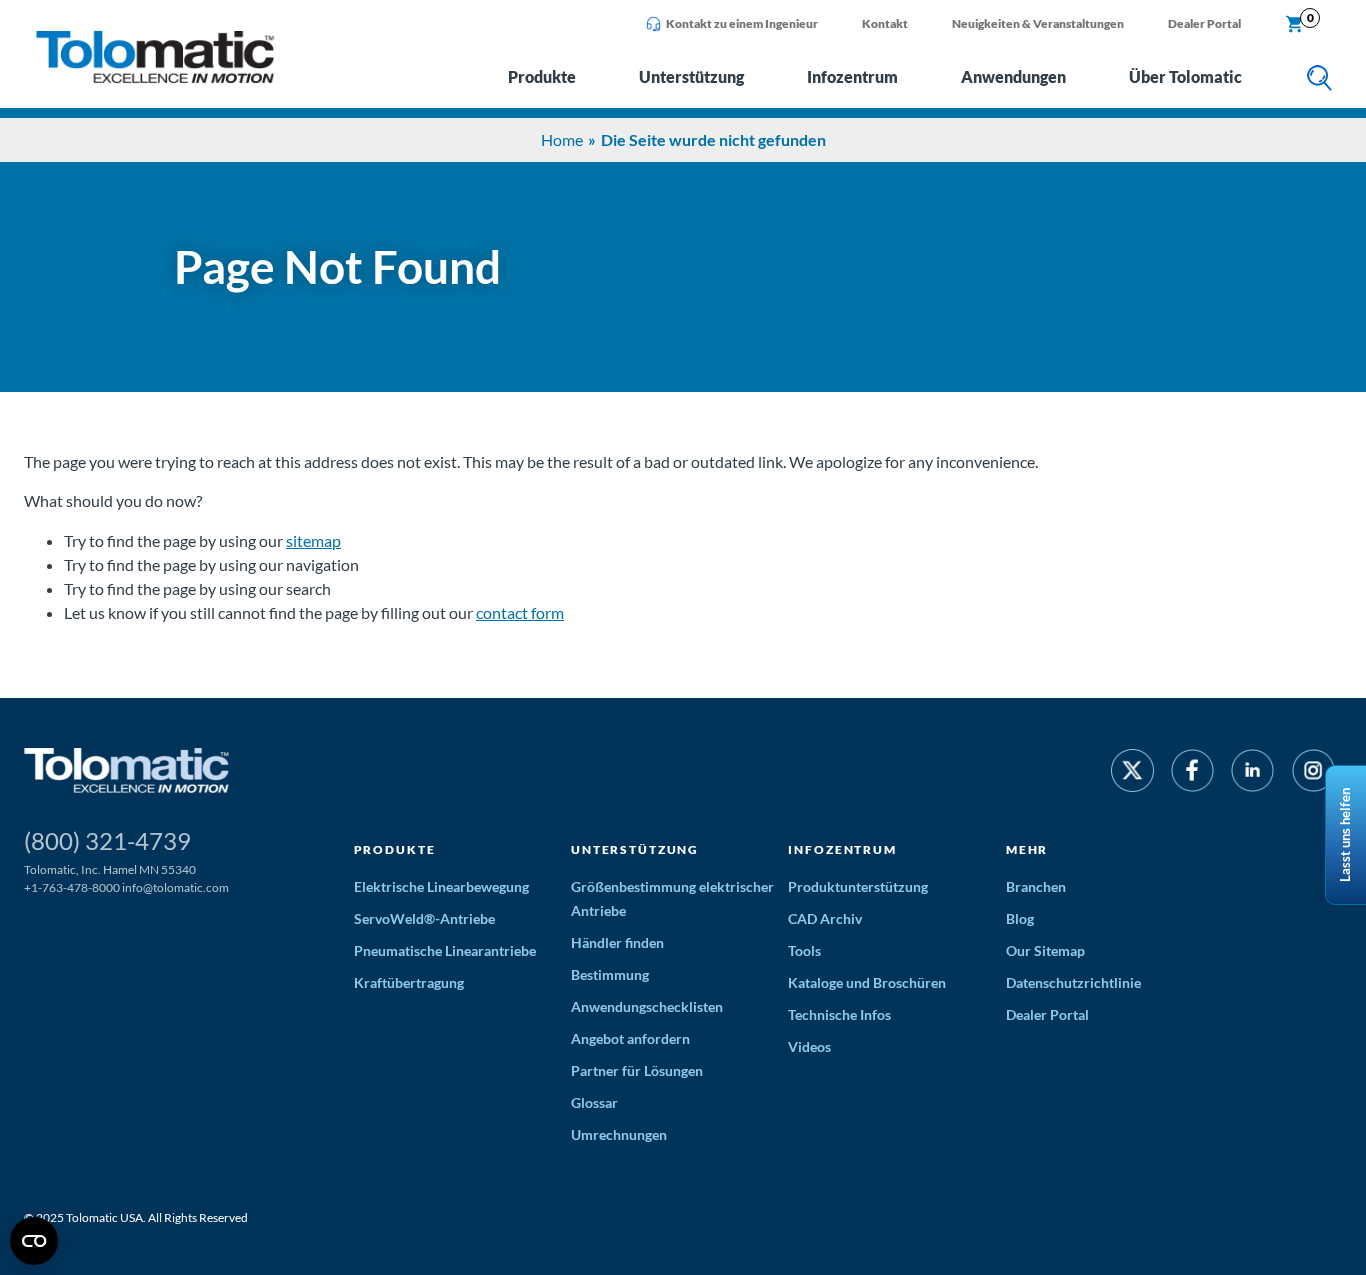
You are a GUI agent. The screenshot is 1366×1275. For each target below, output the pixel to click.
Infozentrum (852, 76)
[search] (1319, 79)
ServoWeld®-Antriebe (424, 918)
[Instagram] (1313, 773)
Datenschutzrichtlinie (1073, 982)
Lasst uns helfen (1345, 835)
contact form (520, 612)
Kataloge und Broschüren (867, 982)
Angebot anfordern (630, 1038)
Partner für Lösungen (637, 1070)
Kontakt (885, 23)
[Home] (155, 77)
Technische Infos (839, 1014)
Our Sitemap (1045, 950)
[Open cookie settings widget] (34, 1241)
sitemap (313, 540)
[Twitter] (1132, 773)
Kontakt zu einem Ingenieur (742, 23)
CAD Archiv (825, 918)
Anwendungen (1013, 76)
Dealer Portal (1204, 23)
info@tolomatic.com (175, 887)
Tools (804, 950)
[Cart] (1295, 25)
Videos (809, 1046)
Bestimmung (610, 974)
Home (562, 139)
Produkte (542, 76)
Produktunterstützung (858, 886)
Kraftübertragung (409, 982)
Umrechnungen (619, 1134)
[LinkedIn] (1252, 773)
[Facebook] (1192, 773)
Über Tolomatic (1185, 76)
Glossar (594, 1102)
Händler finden (617, 942)
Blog (1020, 918)
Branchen (1036, 886)
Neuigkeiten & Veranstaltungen (1038, 23)
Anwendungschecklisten (647, 1006)
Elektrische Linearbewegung (441, 886)
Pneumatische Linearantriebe (445, 950)
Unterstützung (691, 76)
